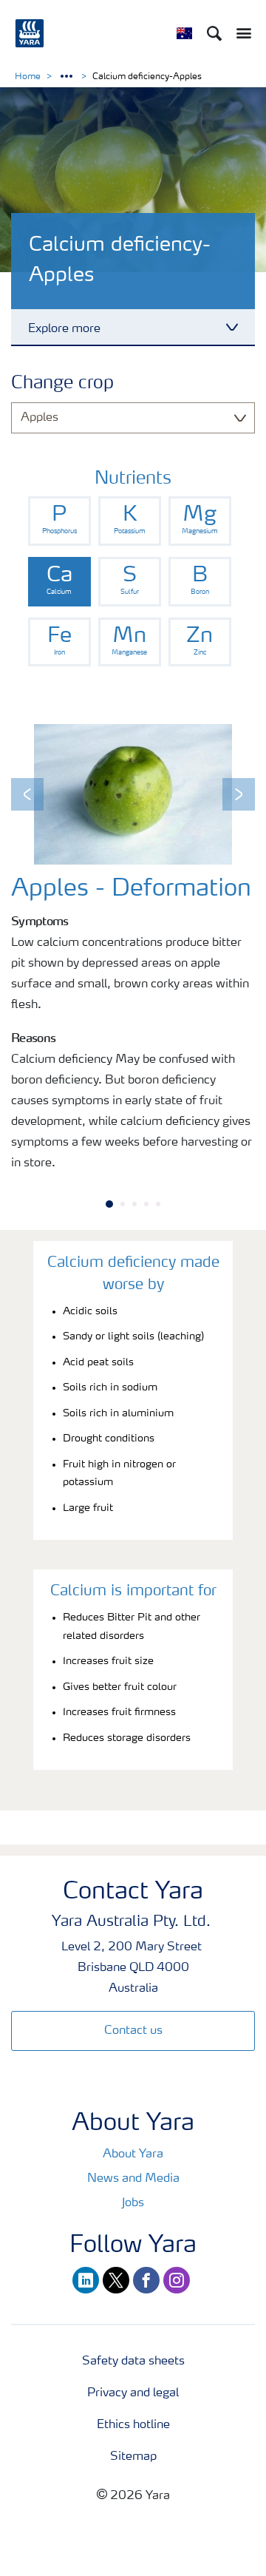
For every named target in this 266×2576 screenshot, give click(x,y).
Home (28, 77)
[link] (59, 521)
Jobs (133, 2203)
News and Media (133, 2179)
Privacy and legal (133, 2393)
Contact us (133, 2031)
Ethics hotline (133, 2425)
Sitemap (133, 2457)
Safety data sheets (133, 2362)
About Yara (133, 2154)
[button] (27, 794)
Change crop (62, 384)
